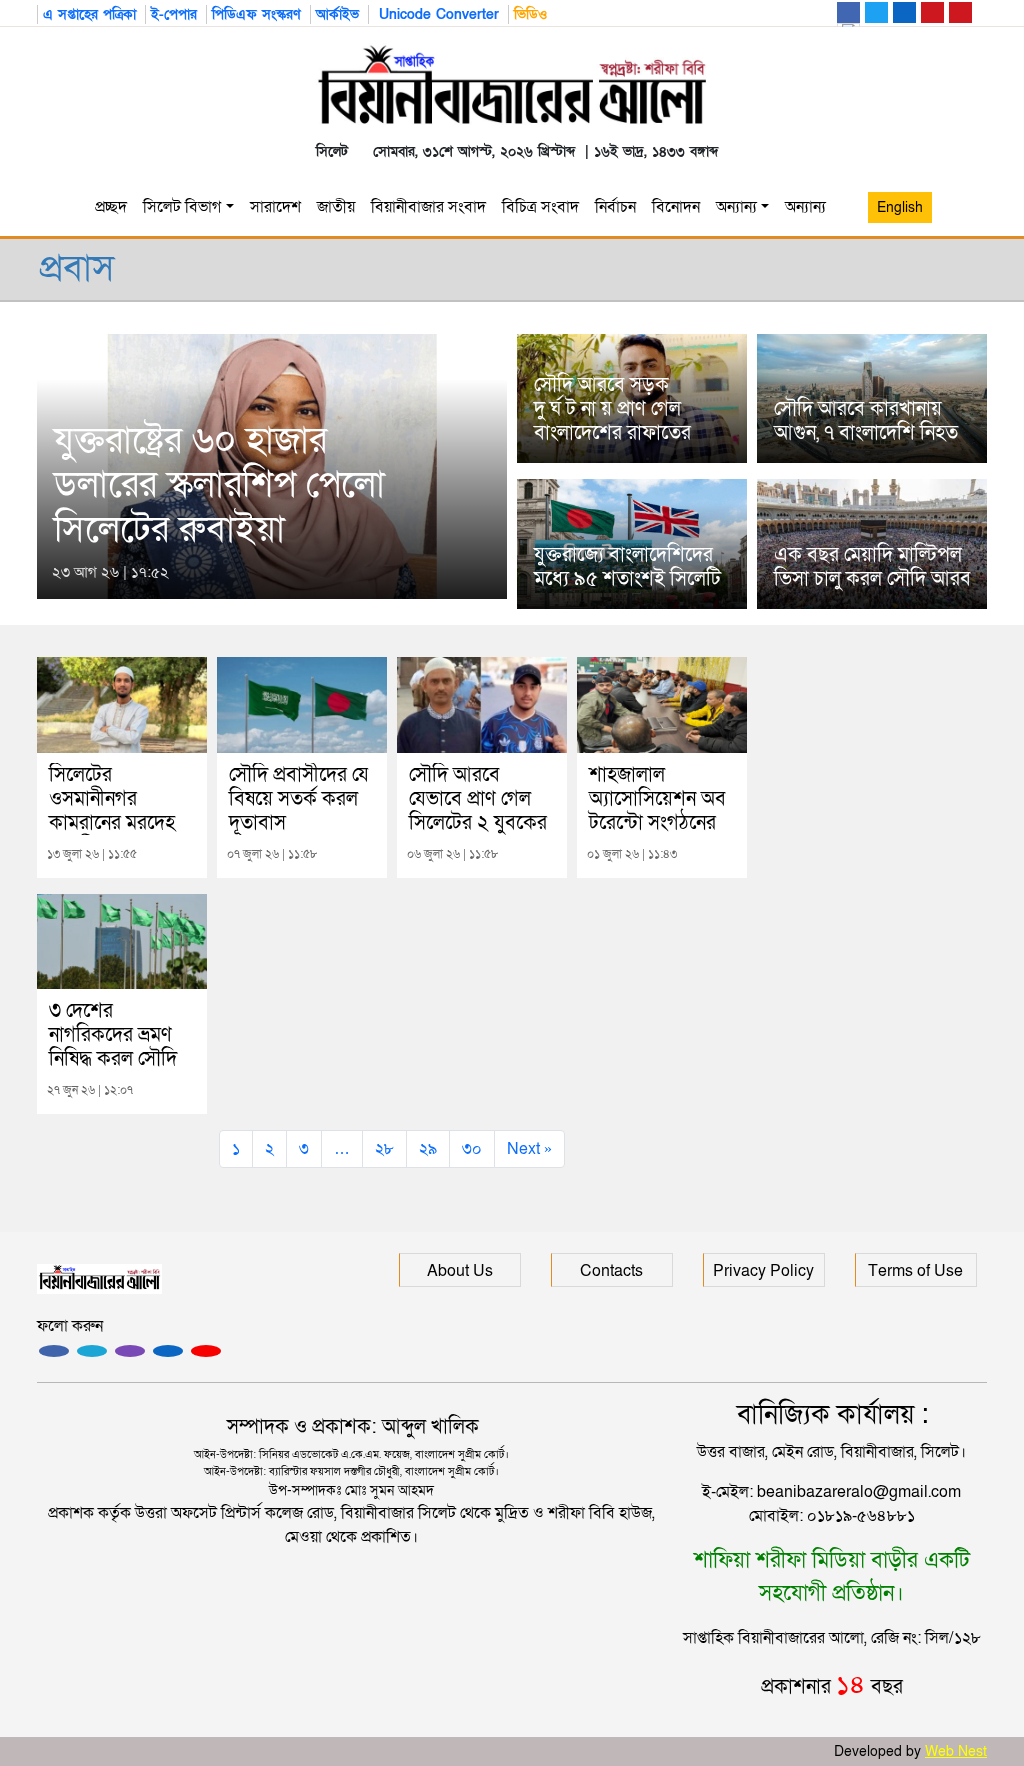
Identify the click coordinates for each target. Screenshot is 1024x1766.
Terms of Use (915, 1271)
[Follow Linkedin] (168, 1351)
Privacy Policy (763, 1271)
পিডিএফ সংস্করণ (256, 14)
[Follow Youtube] (206, 1351)
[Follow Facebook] (54, 1351)
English (900, 207)
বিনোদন (676, 207)
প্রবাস (77, 268)
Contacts (611, 1271)
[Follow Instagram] (92, 1351)
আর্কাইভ (337, 14)
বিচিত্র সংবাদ (540, 207)
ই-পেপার (174, 14)
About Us (460, 1271)
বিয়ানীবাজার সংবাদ (428, 207)
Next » (529, 1149)
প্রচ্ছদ (111, 207)
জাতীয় (336, 207)
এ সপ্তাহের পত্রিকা (89, 14)
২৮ (384, 1149)
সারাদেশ (275, 207)
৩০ (472, 1149)
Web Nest (956, 1751)
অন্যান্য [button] (809, 207)
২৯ (428, 1149)
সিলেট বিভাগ (182, 207)
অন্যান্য (736, 207)
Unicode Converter (436, 14)
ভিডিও (530, 14)
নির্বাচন (615, 207)
